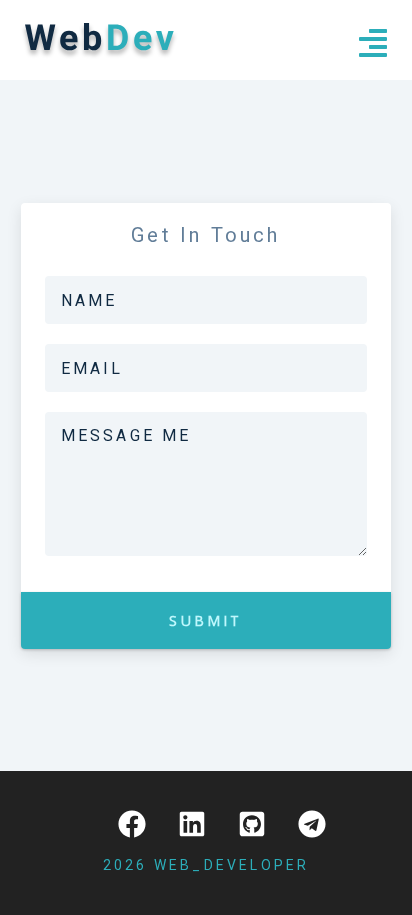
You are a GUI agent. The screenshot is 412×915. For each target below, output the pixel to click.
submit (205, 620)
